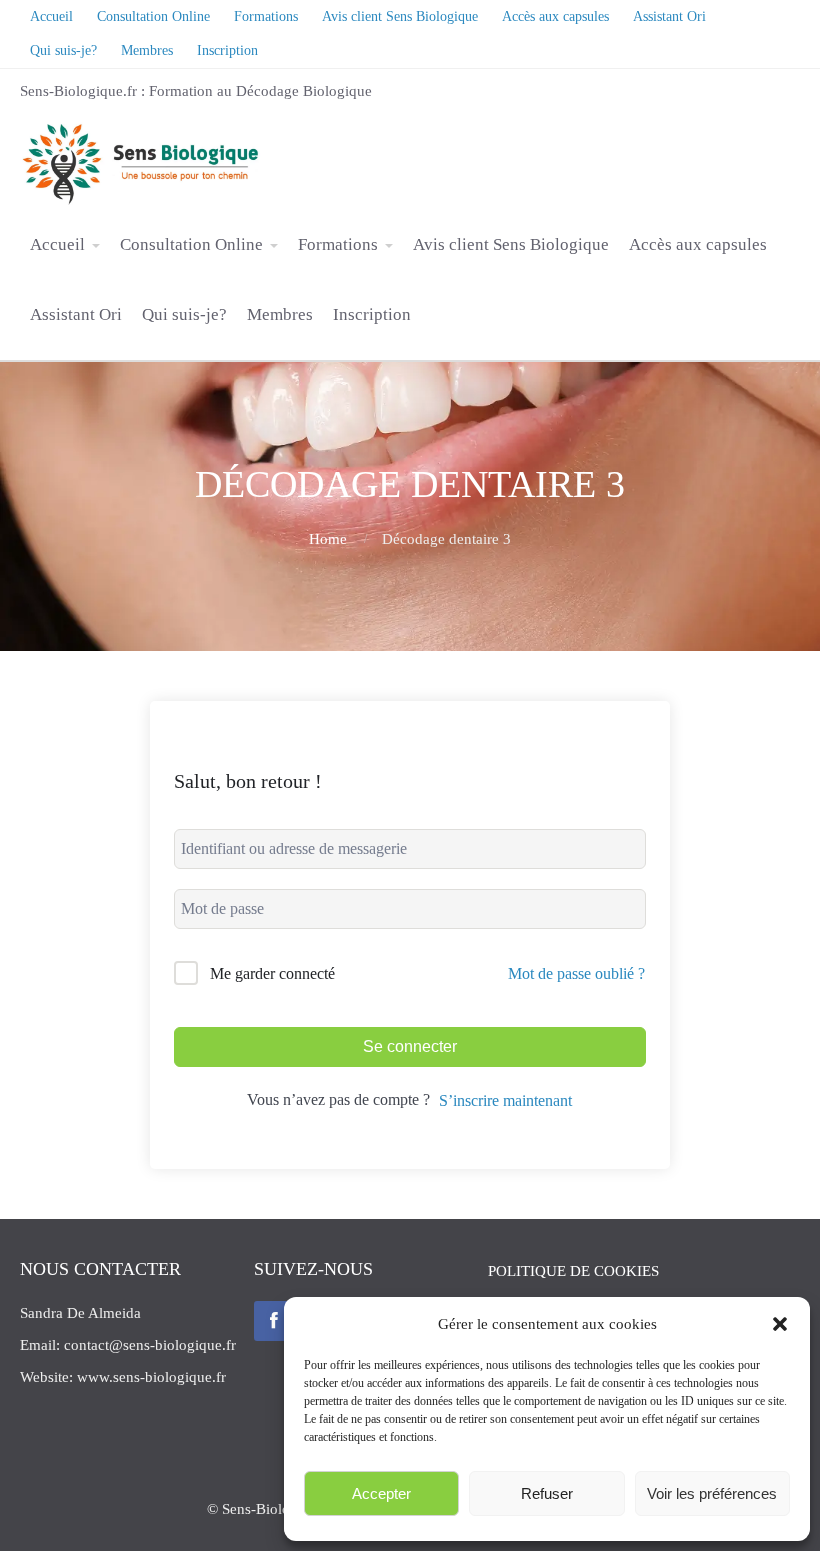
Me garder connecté (272, 973)
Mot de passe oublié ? (576, 973)
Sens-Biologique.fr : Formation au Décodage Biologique (196, 91)
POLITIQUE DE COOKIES (573, 1271)
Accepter (381, 1493)
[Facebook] (274, 1321)
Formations (338, 244)
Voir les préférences (712, 1493)
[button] (780, 1324)
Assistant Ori (76, 314)
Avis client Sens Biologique (511, 244)
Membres (280, 314)
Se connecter (410, 1046)
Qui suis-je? (184, 314)
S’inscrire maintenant (505, 1100)
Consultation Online (191, 244)
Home (328, 539)
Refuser (547, 1493)
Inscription (372, 314)
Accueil (57, 244)
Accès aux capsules (698, 244)
